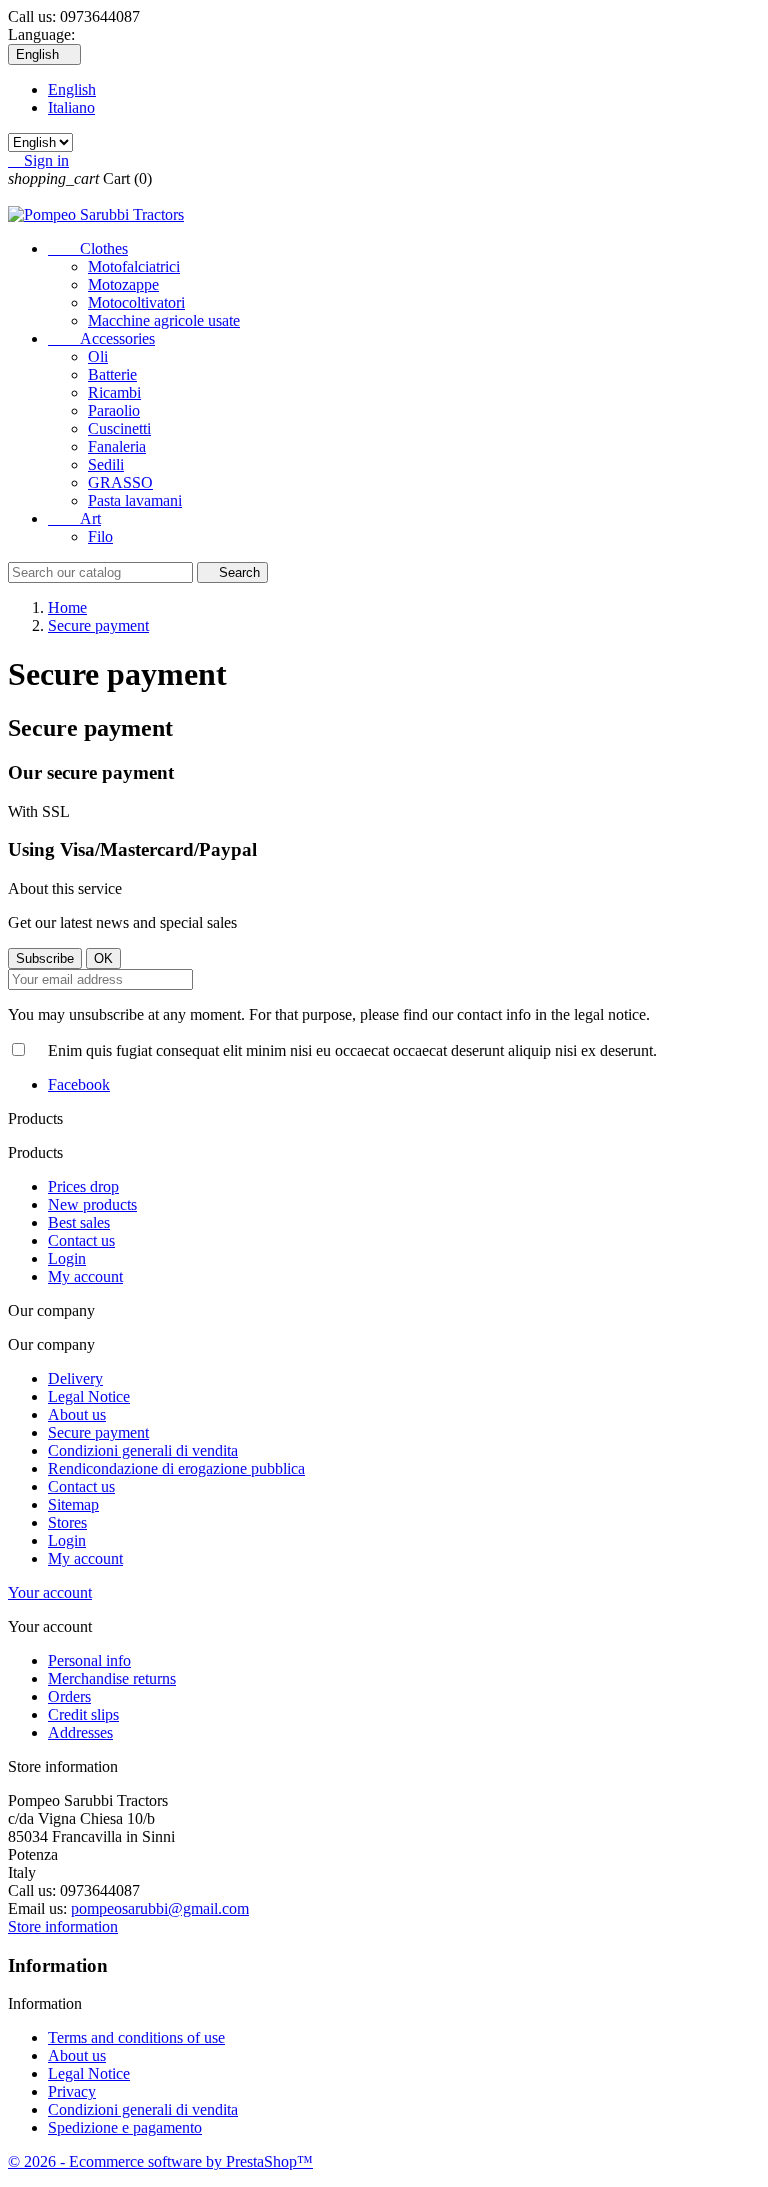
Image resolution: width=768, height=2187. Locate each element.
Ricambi (114, 392)
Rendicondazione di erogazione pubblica (176, 1468)
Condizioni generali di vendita (143, 1450)
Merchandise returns (112, 1678)
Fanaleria (117, 446)
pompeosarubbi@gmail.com (160, 1908)
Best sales (79, 1222)
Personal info (89, 1660)
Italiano (71, 107)
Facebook (79, 1084)
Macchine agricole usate (164, 320)
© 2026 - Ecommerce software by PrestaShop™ (160, 2161)
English (72, 89)
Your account (50, 1592)
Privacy (72, 2091)
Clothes (88, 248)
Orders (69, 1696)
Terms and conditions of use (136, 2037)
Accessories (101, 338)
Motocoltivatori (136, 302)
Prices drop (83, 1186)
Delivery (75, 1378)
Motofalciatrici (134, 266)
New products (92, 1204)
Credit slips (83, 1714)
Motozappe (123, 284)
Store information (63, 1926)
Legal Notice (89, 1396)
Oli (98, 356)
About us (77, 1414)
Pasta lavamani (135, 500)
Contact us (81, 1240)
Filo (100, 536)
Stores (67, 1522)
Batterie (112, 374)
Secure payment (98, 1432)
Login (67, 1258)
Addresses (80, 1732)
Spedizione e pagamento (125, 2127)
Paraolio (114, 410)
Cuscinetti (119, 428)
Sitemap (73, 1504)
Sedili (106, 464)
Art (74, 518)
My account (85, 1276)
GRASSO (120, 482)
